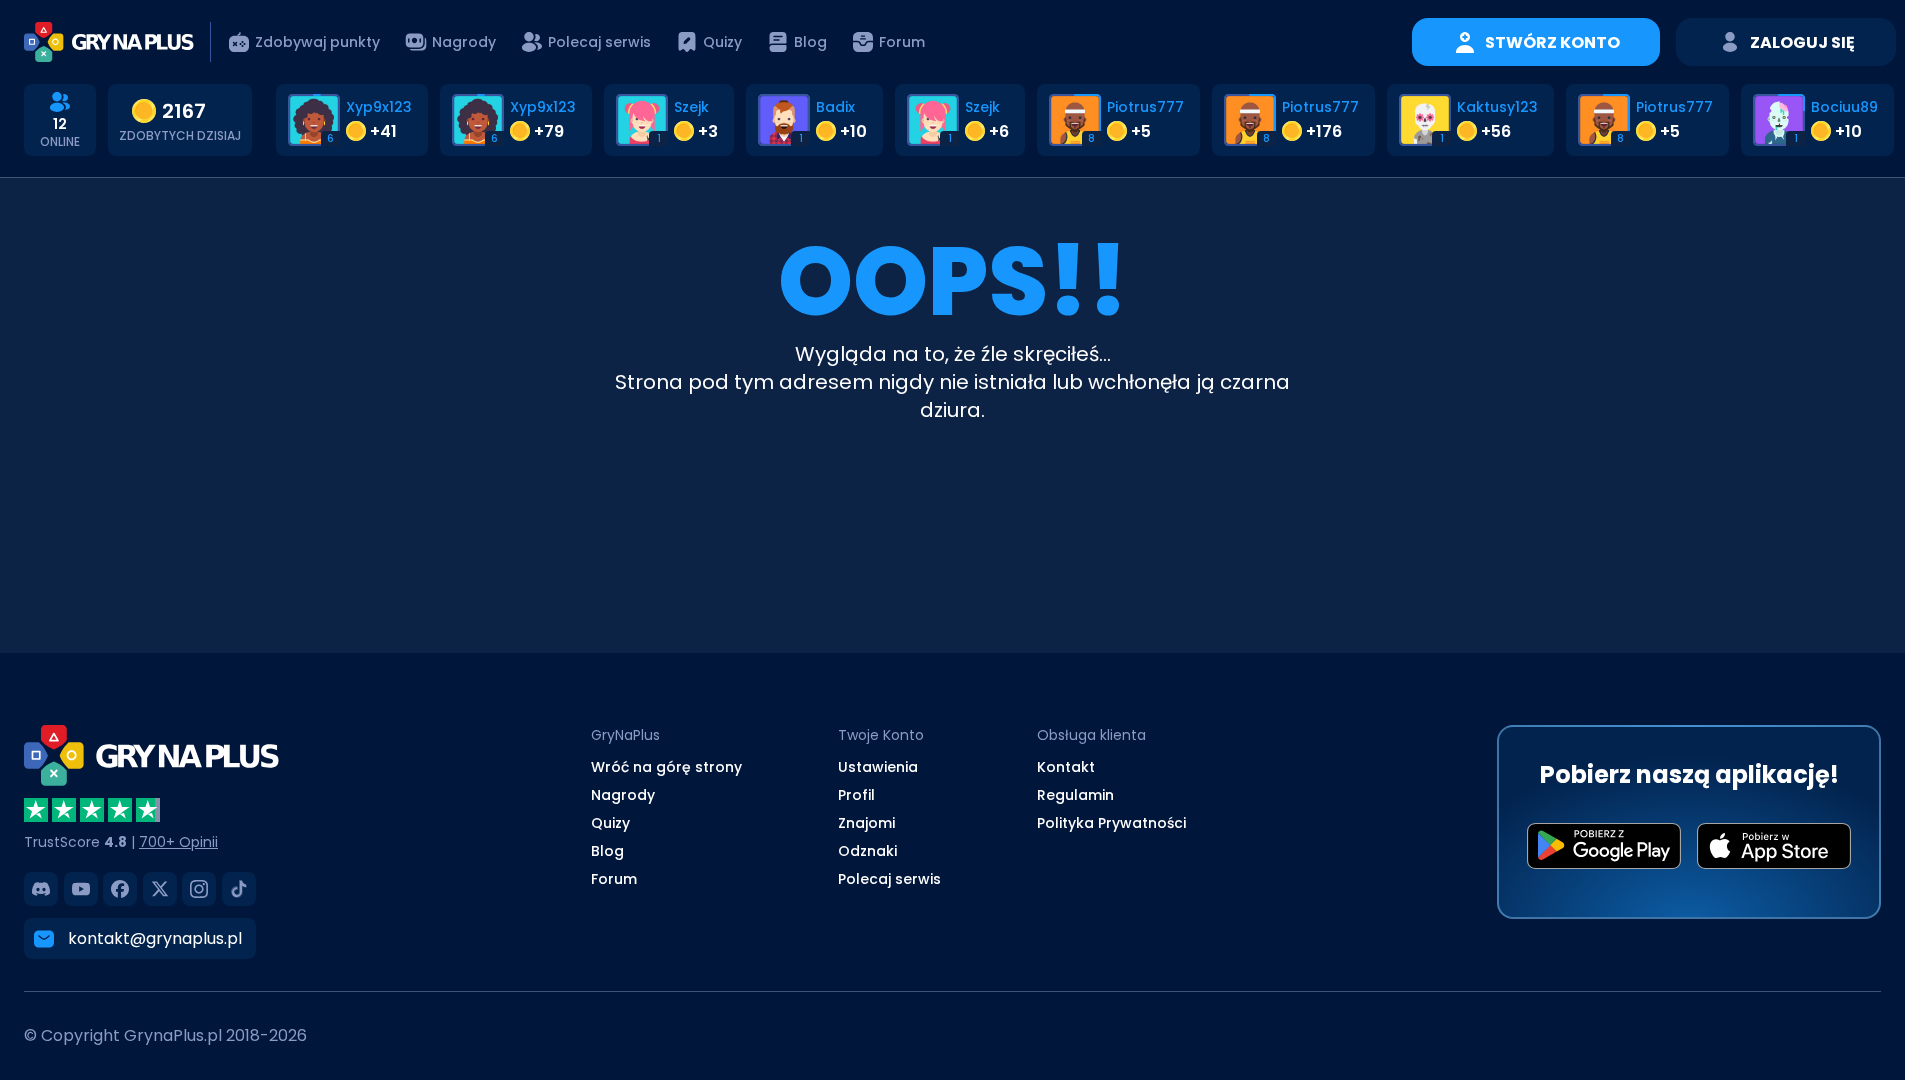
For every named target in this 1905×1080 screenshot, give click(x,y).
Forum (614, 879)
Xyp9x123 (379, 107)
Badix (835, 107)
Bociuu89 (1844, 107)
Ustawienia (878, 767)
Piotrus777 (1145, 107)
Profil (856, 795)
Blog (607, 851)
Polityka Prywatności (1111, 823)
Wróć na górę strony (666, 767)
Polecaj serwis (889, 879)
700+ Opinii (178, 842)
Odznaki (867, 851)
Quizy (610, 823)
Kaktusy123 (1497, 107)
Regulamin (1075, 795)
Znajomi (866, 823)
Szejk (691, 107)
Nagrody (623, 795)
